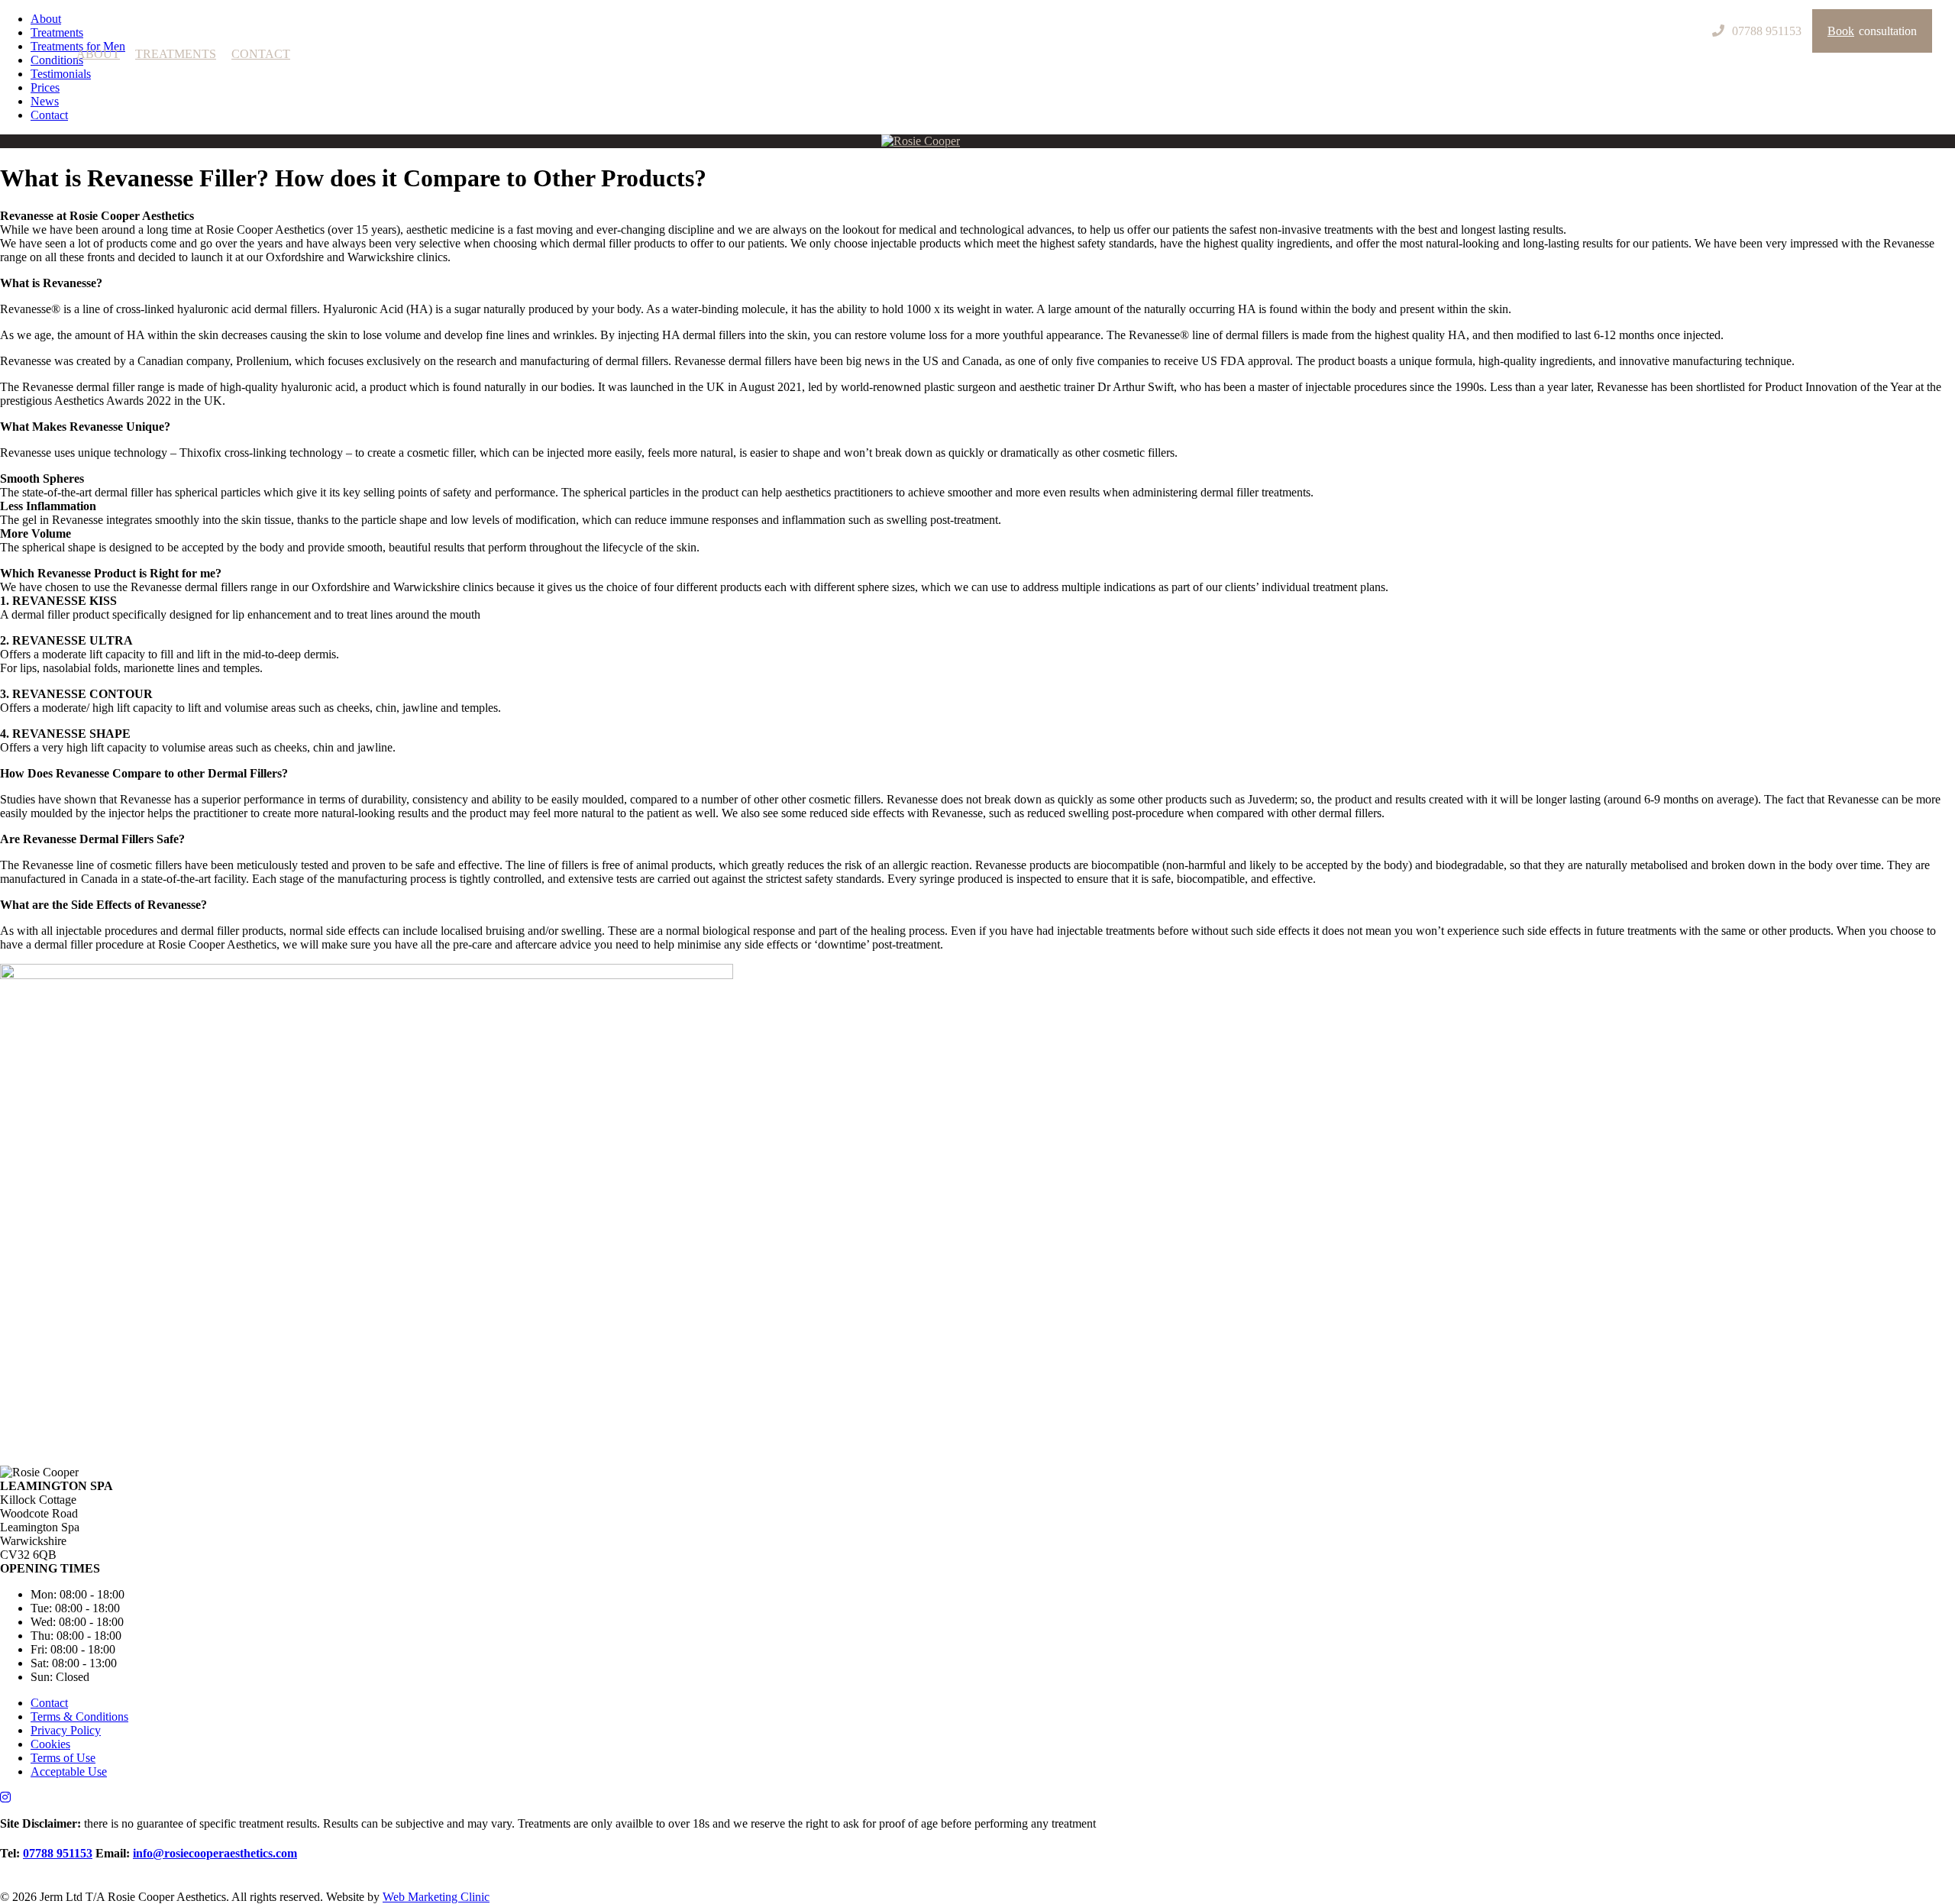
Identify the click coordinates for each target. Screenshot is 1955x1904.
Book (1872, 31)
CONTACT (261, 54)
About (46, 19)
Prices (45, 87)
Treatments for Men (78, 46)
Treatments (57, 32)
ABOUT (98, 54)
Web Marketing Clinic (436, 1897)
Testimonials (61, 74)
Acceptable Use (69, 1771)
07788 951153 (58, 1853)
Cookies (50, 1744)
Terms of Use (63, 1758)
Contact (49, 115)
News (45, 101)
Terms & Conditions (79, 1717)
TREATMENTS (176, 54)
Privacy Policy (66, 1730)
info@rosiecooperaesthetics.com (215, 1853)
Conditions (57, 60)
